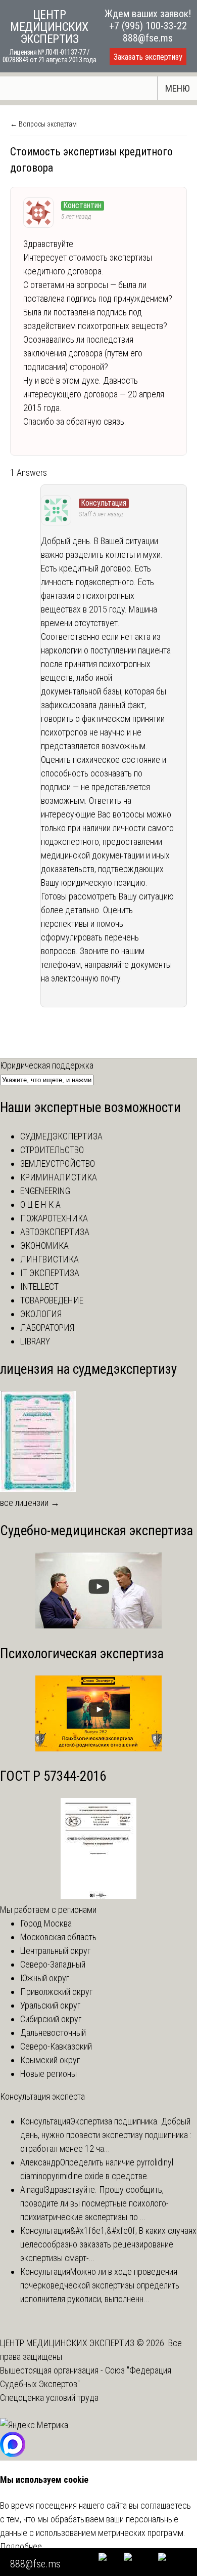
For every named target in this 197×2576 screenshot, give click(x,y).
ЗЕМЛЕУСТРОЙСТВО (58, 1163)
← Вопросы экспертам (43, 124)
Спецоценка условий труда (49, 2398)
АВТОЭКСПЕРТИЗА (55, 1232)
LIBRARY (35, 1341)
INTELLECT (39, 1286)
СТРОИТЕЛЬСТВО (52, 1150)
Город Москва (46, 1923)
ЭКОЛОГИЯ (41, 1314)
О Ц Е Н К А (40, 1204)
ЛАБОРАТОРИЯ (47, 1327)
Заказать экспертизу (148, 57)
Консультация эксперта (42, 2096)
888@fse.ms (148, 38)
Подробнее (21, 2546)
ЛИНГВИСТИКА (50, 1259)
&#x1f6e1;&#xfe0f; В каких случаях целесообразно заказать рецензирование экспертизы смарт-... (108, 2244)
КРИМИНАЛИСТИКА (59, 1177)
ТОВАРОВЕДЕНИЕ (52, 1300)
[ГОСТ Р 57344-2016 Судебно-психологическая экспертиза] (98, 1896)
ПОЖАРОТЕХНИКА (54, 1218)
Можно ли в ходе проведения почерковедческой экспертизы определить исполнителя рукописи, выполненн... (100, 2285)
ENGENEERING (45, 1191)
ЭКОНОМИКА (44, 1245)
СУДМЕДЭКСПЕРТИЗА (61, 1136)
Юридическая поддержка (47, 1065)
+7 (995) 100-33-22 (148, 26)
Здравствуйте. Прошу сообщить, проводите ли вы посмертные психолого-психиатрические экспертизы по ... (94, 2203)
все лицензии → (30, 1503)
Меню (178, 88)
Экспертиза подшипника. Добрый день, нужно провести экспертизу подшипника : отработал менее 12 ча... (106, 2135)
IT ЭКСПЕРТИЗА (50, 1273)
